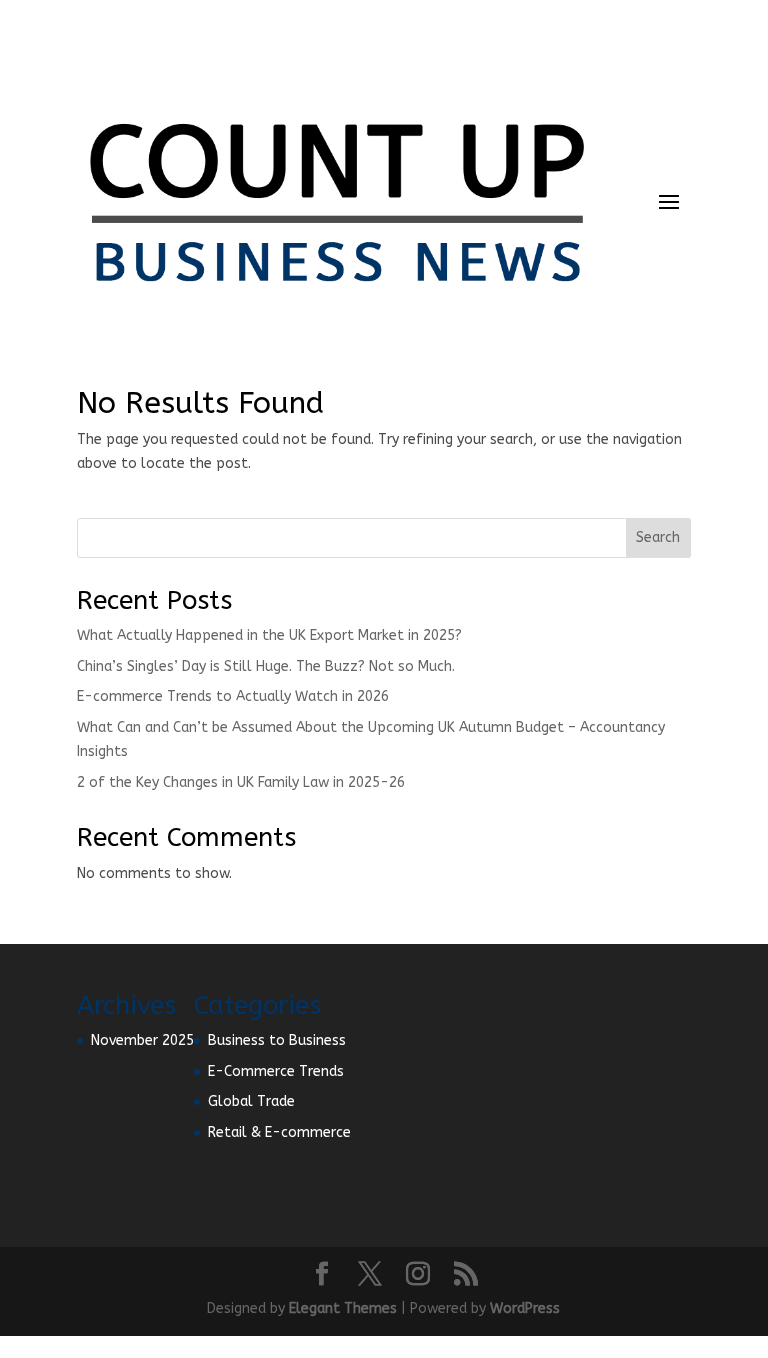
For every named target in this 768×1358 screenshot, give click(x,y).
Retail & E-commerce (279, 1132)
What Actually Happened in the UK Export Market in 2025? (269, 635)
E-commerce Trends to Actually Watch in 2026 (233, 696)
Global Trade (251, 1101)
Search (658, 537)
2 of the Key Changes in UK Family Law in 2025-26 (241, 782)
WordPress (525, 1308)
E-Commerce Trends (276, 1071)
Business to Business (277, 1040)
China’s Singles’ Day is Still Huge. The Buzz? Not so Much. (266, 666)
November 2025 (142, 1040)
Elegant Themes (343, 1308)
